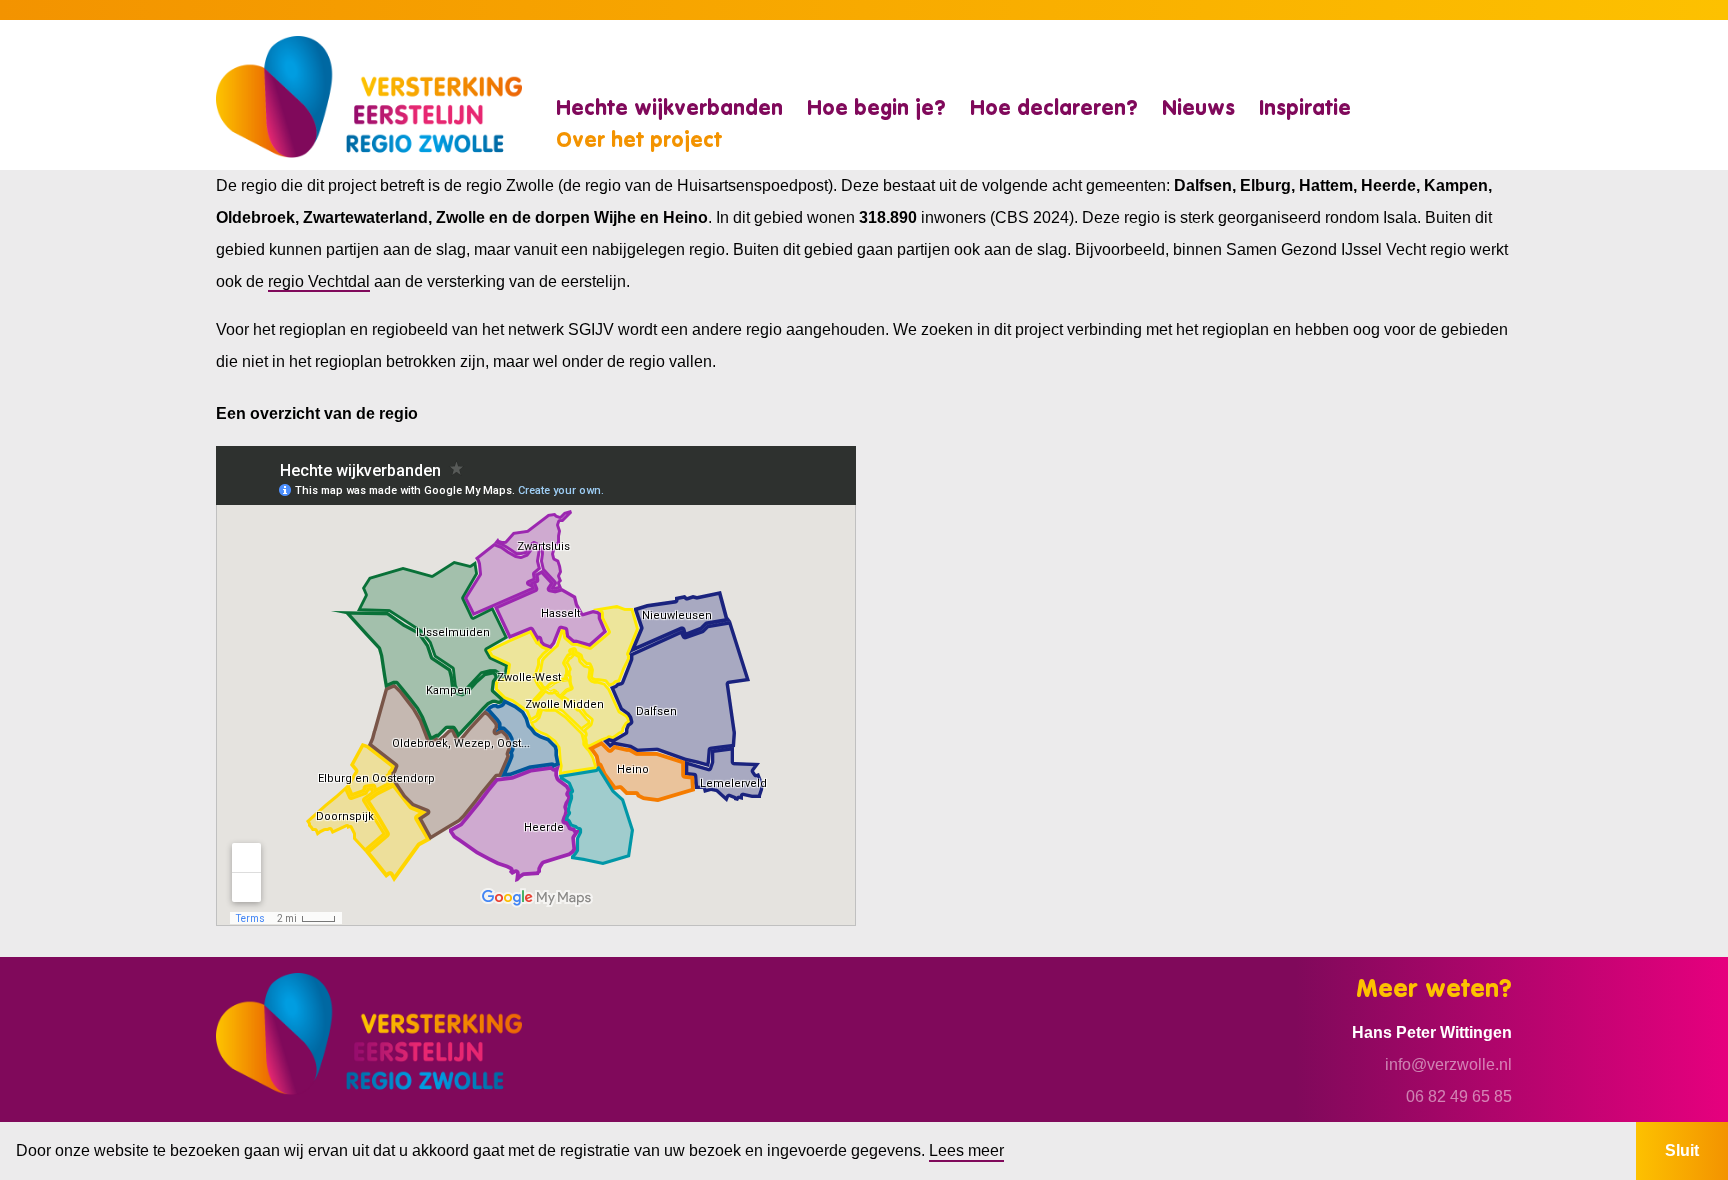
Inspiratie (1305, 110)
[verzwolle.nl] (369, 95)
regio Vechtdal (319, 281)
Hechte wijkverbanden (669, 110)
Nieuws (1198, 110)
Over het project (639, 142)
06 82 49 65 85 (1459, 1096)
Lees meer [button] (966, 1150)
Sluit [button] (1682, 1150)
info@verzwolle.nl (1448, 1064)
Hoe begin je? (876, 110)
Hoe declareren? (1054, 110)
